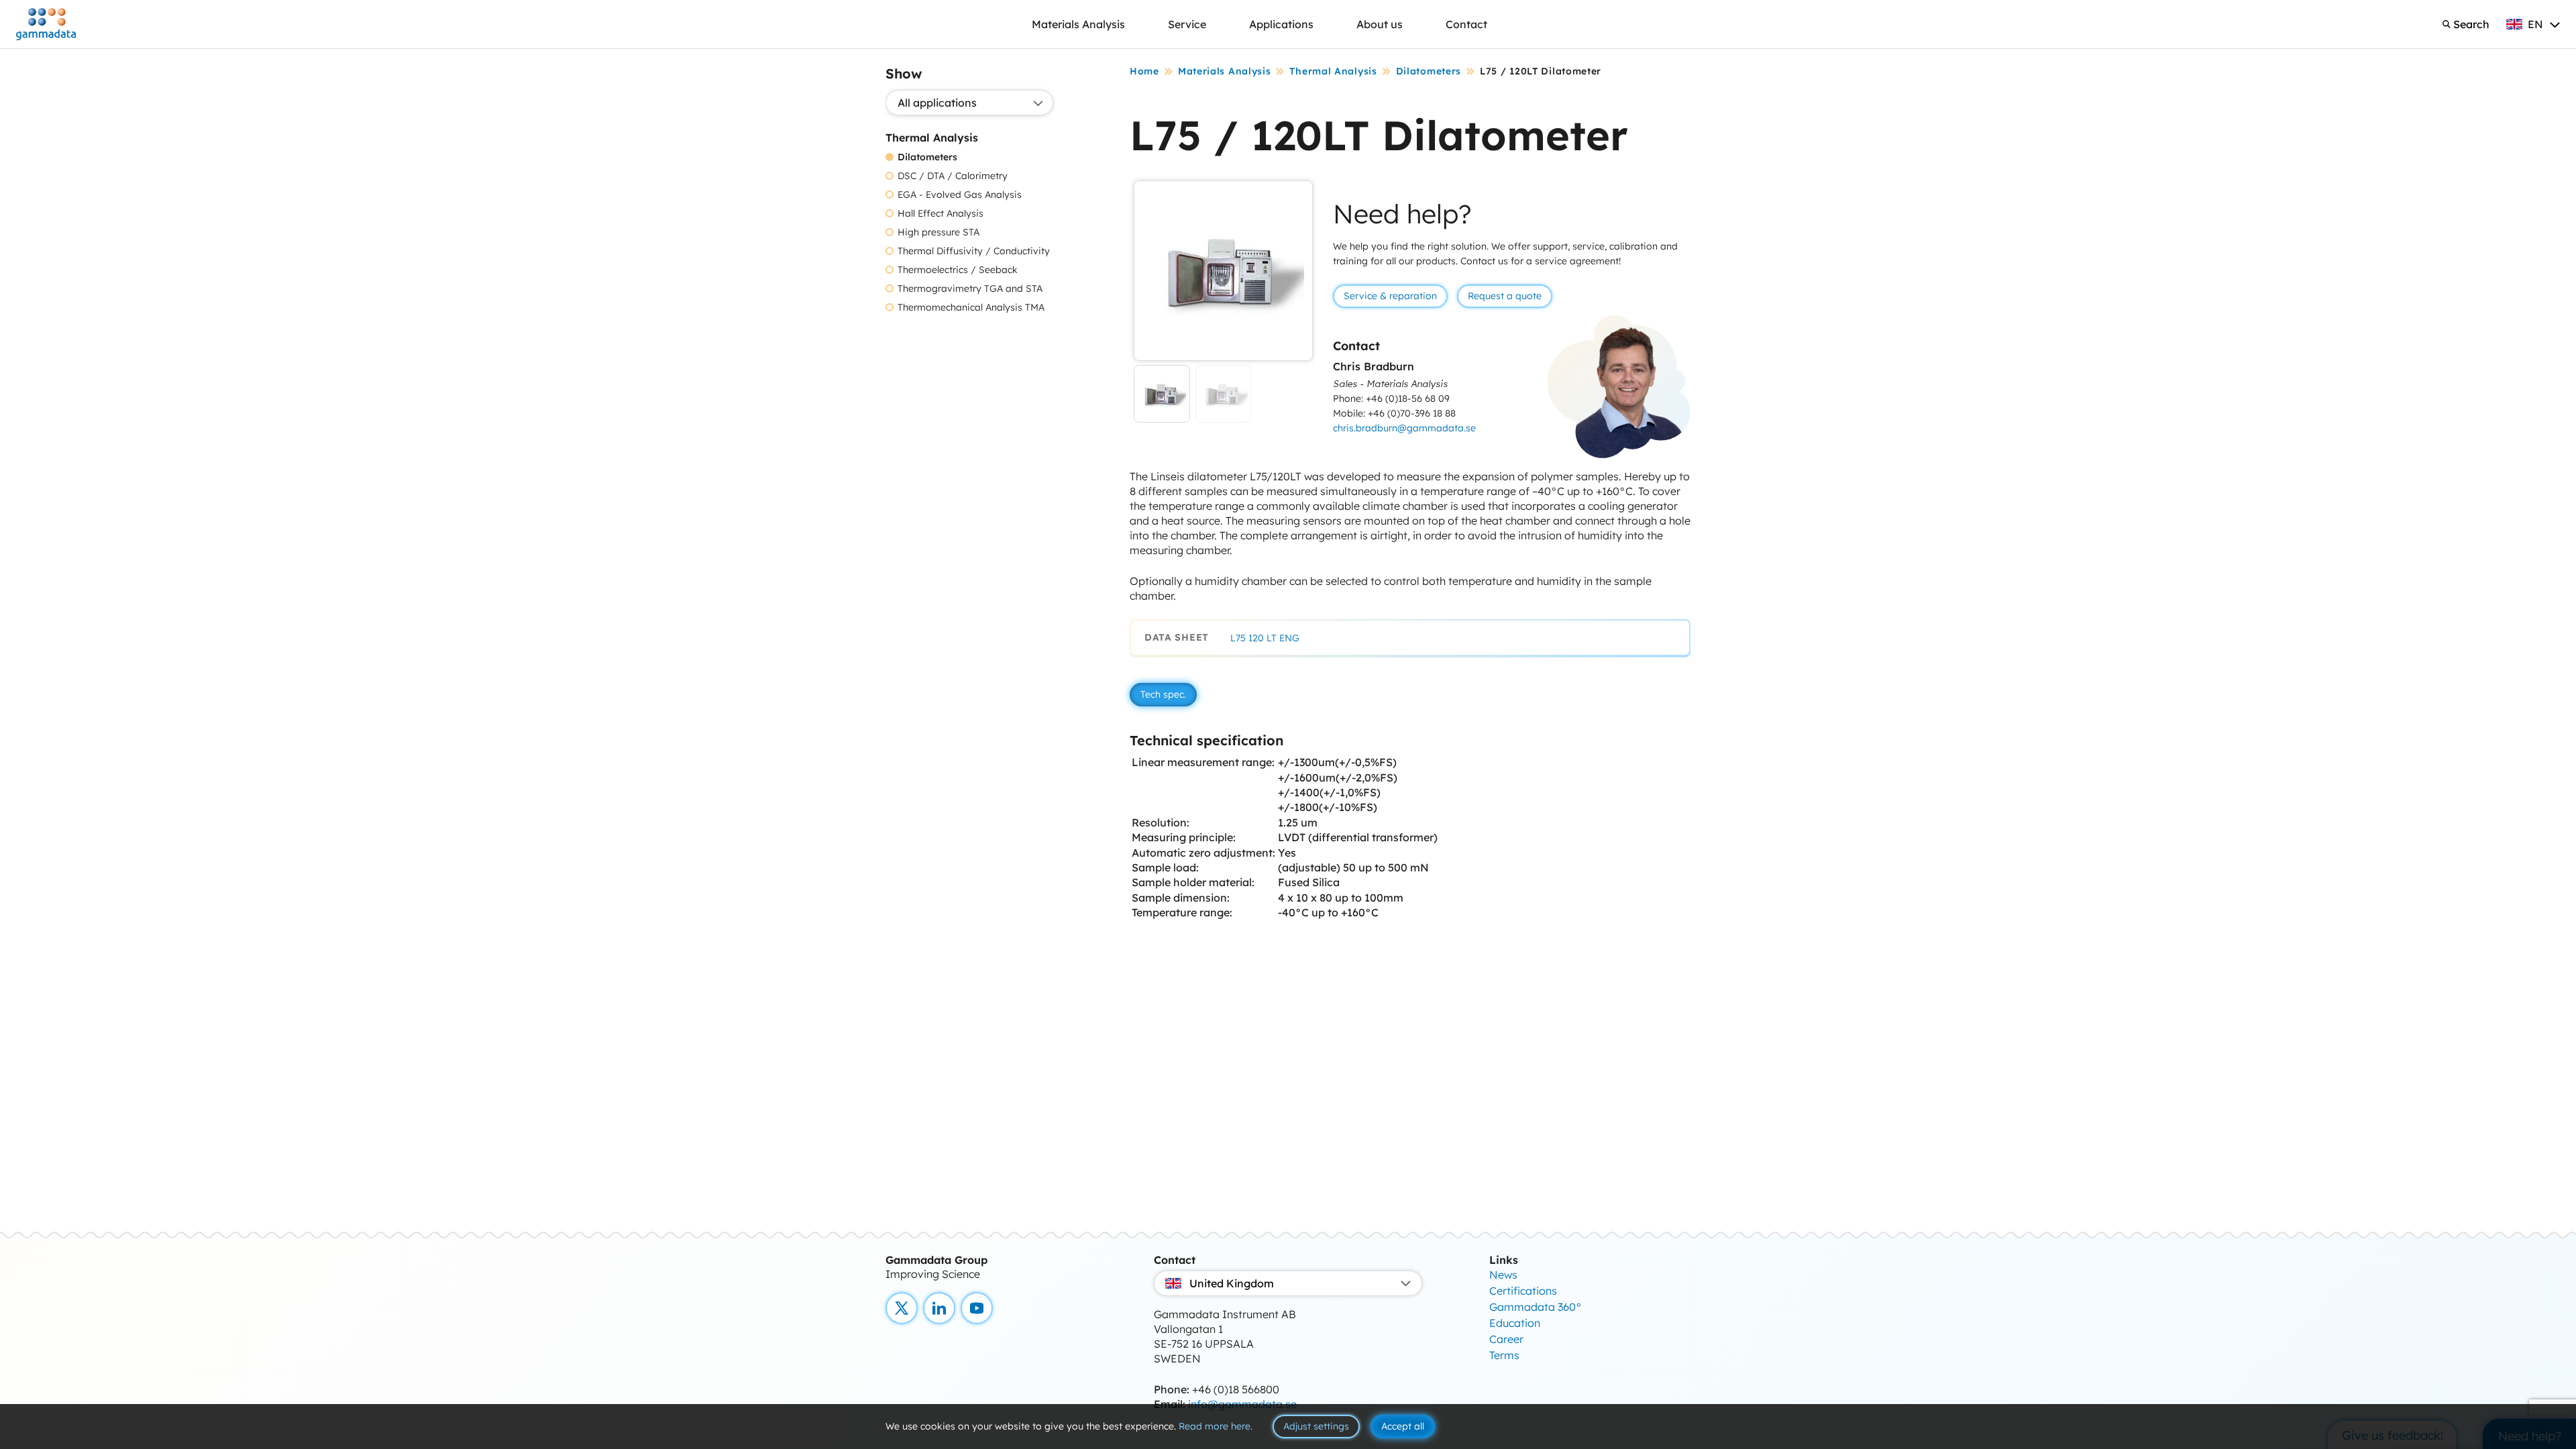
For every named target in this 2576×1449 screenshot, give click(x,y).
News (1503, 1275)
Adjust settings (1316, 1426)
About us (1380, 24)
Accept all (1403, 1426)
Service (1187, 24)
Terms (1504, 1355)
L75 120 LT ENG (1265, 638)
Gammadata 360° (1536, 1307)
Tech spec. (1163, 694)
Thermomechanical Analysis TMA (971, 308)
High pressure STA (938, 232)
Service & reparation (1390, 296)
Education (1515, 1323)
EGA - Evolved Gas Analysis (960, 195)
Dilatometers (927, 157)
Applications (1281, 24)
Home (1144, 71)
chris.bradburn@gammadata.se (1404, 428)
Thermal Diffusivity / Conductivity (974, 251)
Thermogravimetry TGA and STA (970, 289)
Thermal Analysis (1333, 71)
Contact (1466, 24)
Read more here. (1216, 1426)
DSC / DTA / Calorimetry (953, 176)
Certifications (1523, 1291)
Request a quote (1505, 296)
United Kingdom (1232, 1283)
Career (1506, 1339)
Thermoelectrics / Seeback (958, 270)
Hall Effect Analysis (941, 214)
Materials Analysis (1078, 24)
